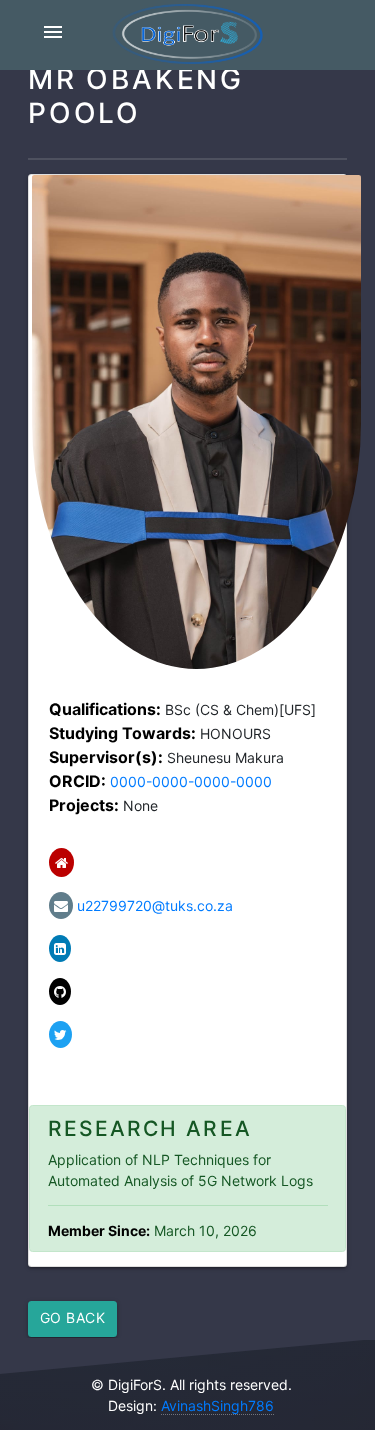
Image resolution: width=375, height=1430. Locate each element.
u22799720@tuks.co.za (153, 905)
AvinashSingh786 (217, 1405)
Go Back (73, 1317)
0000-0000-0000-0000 (191, 781)
